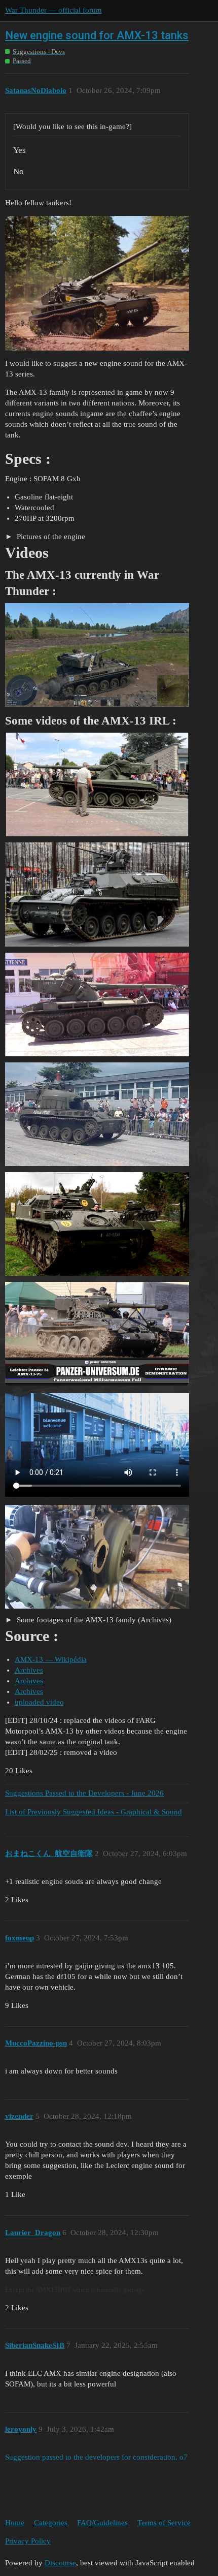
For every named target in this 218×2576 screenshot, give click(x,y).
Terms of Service (164, 2523)
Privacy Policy (28, 2541)
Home (15, 2523)
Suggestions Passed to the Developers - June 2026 (84, 1793)
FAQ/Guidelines (102, 2523)
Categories (51, 2523)
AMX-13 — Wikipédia (51, 1659)
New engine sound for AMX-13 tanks (97, 35)
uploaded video (39, 1702)
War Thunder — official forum (53, 10)
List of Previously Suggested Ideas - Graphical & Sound (94, 1812)
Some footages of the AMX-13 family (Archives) (93, 1620)
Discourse (60, 2563)
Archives (29, 1670)
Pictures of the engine (50, 537)
